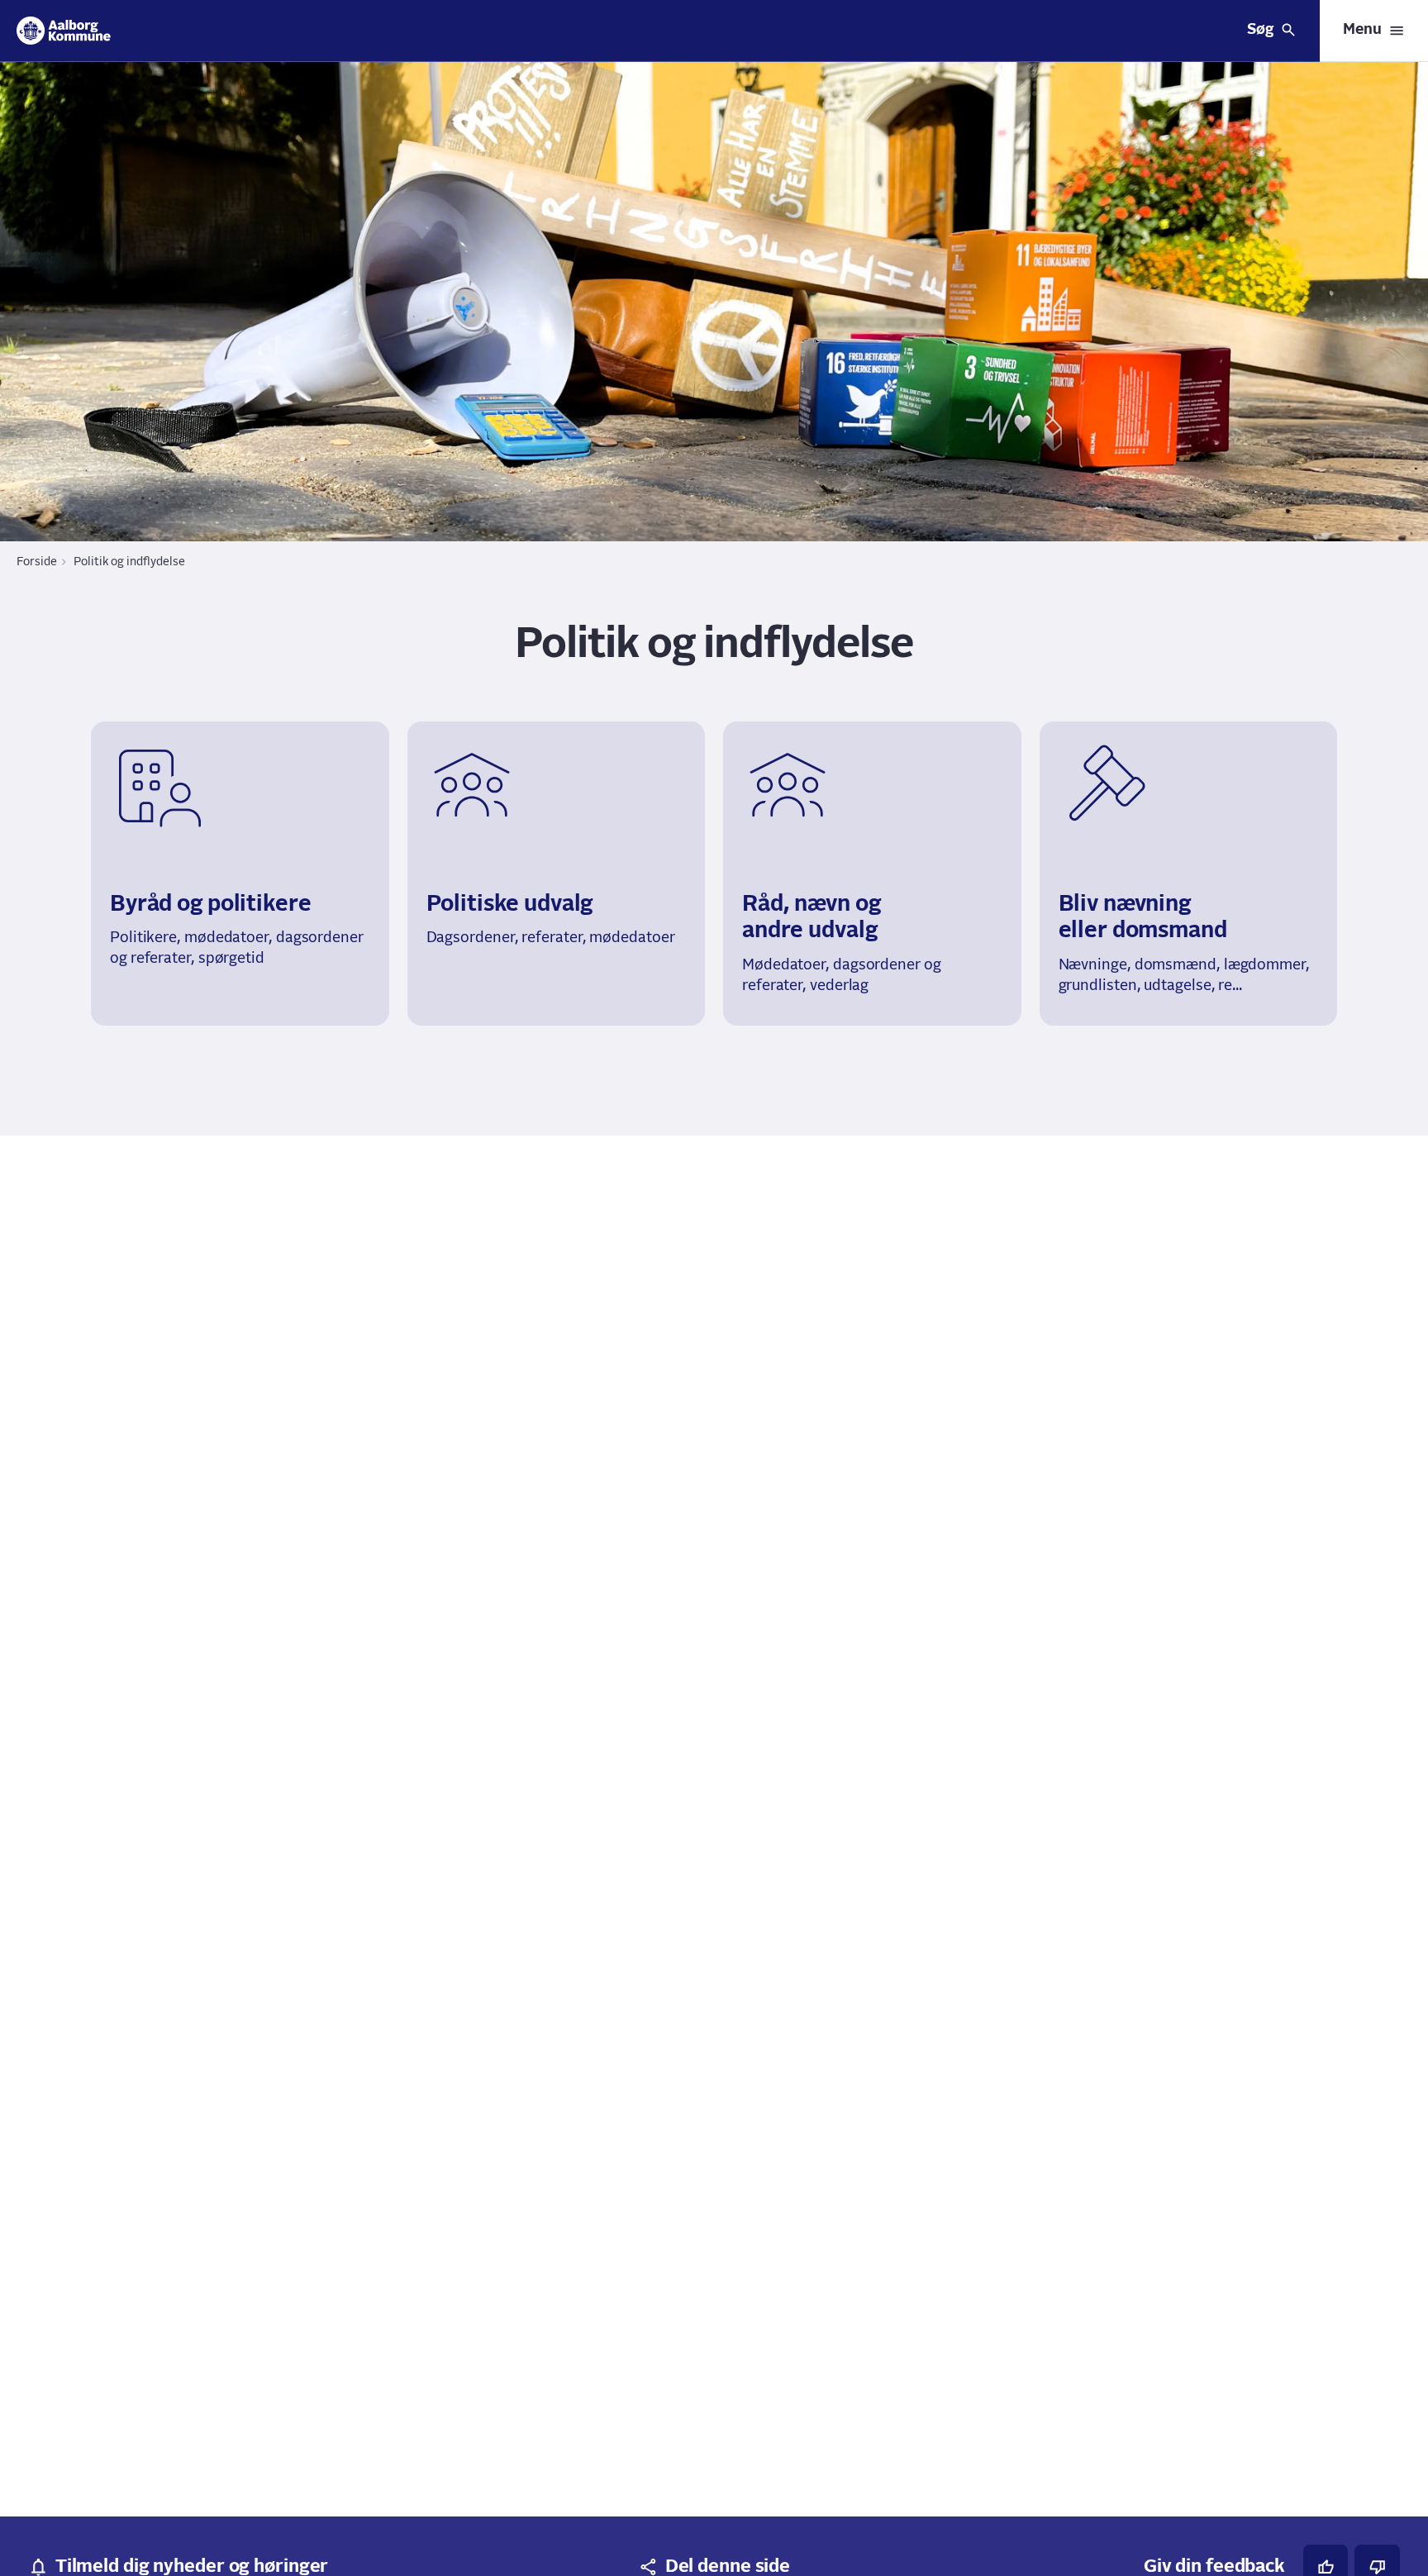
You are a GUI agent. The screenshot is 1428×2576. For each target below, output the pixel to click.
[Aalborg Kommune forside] (64, 31)
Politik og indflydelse (129, 562)
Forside (37, 562)
